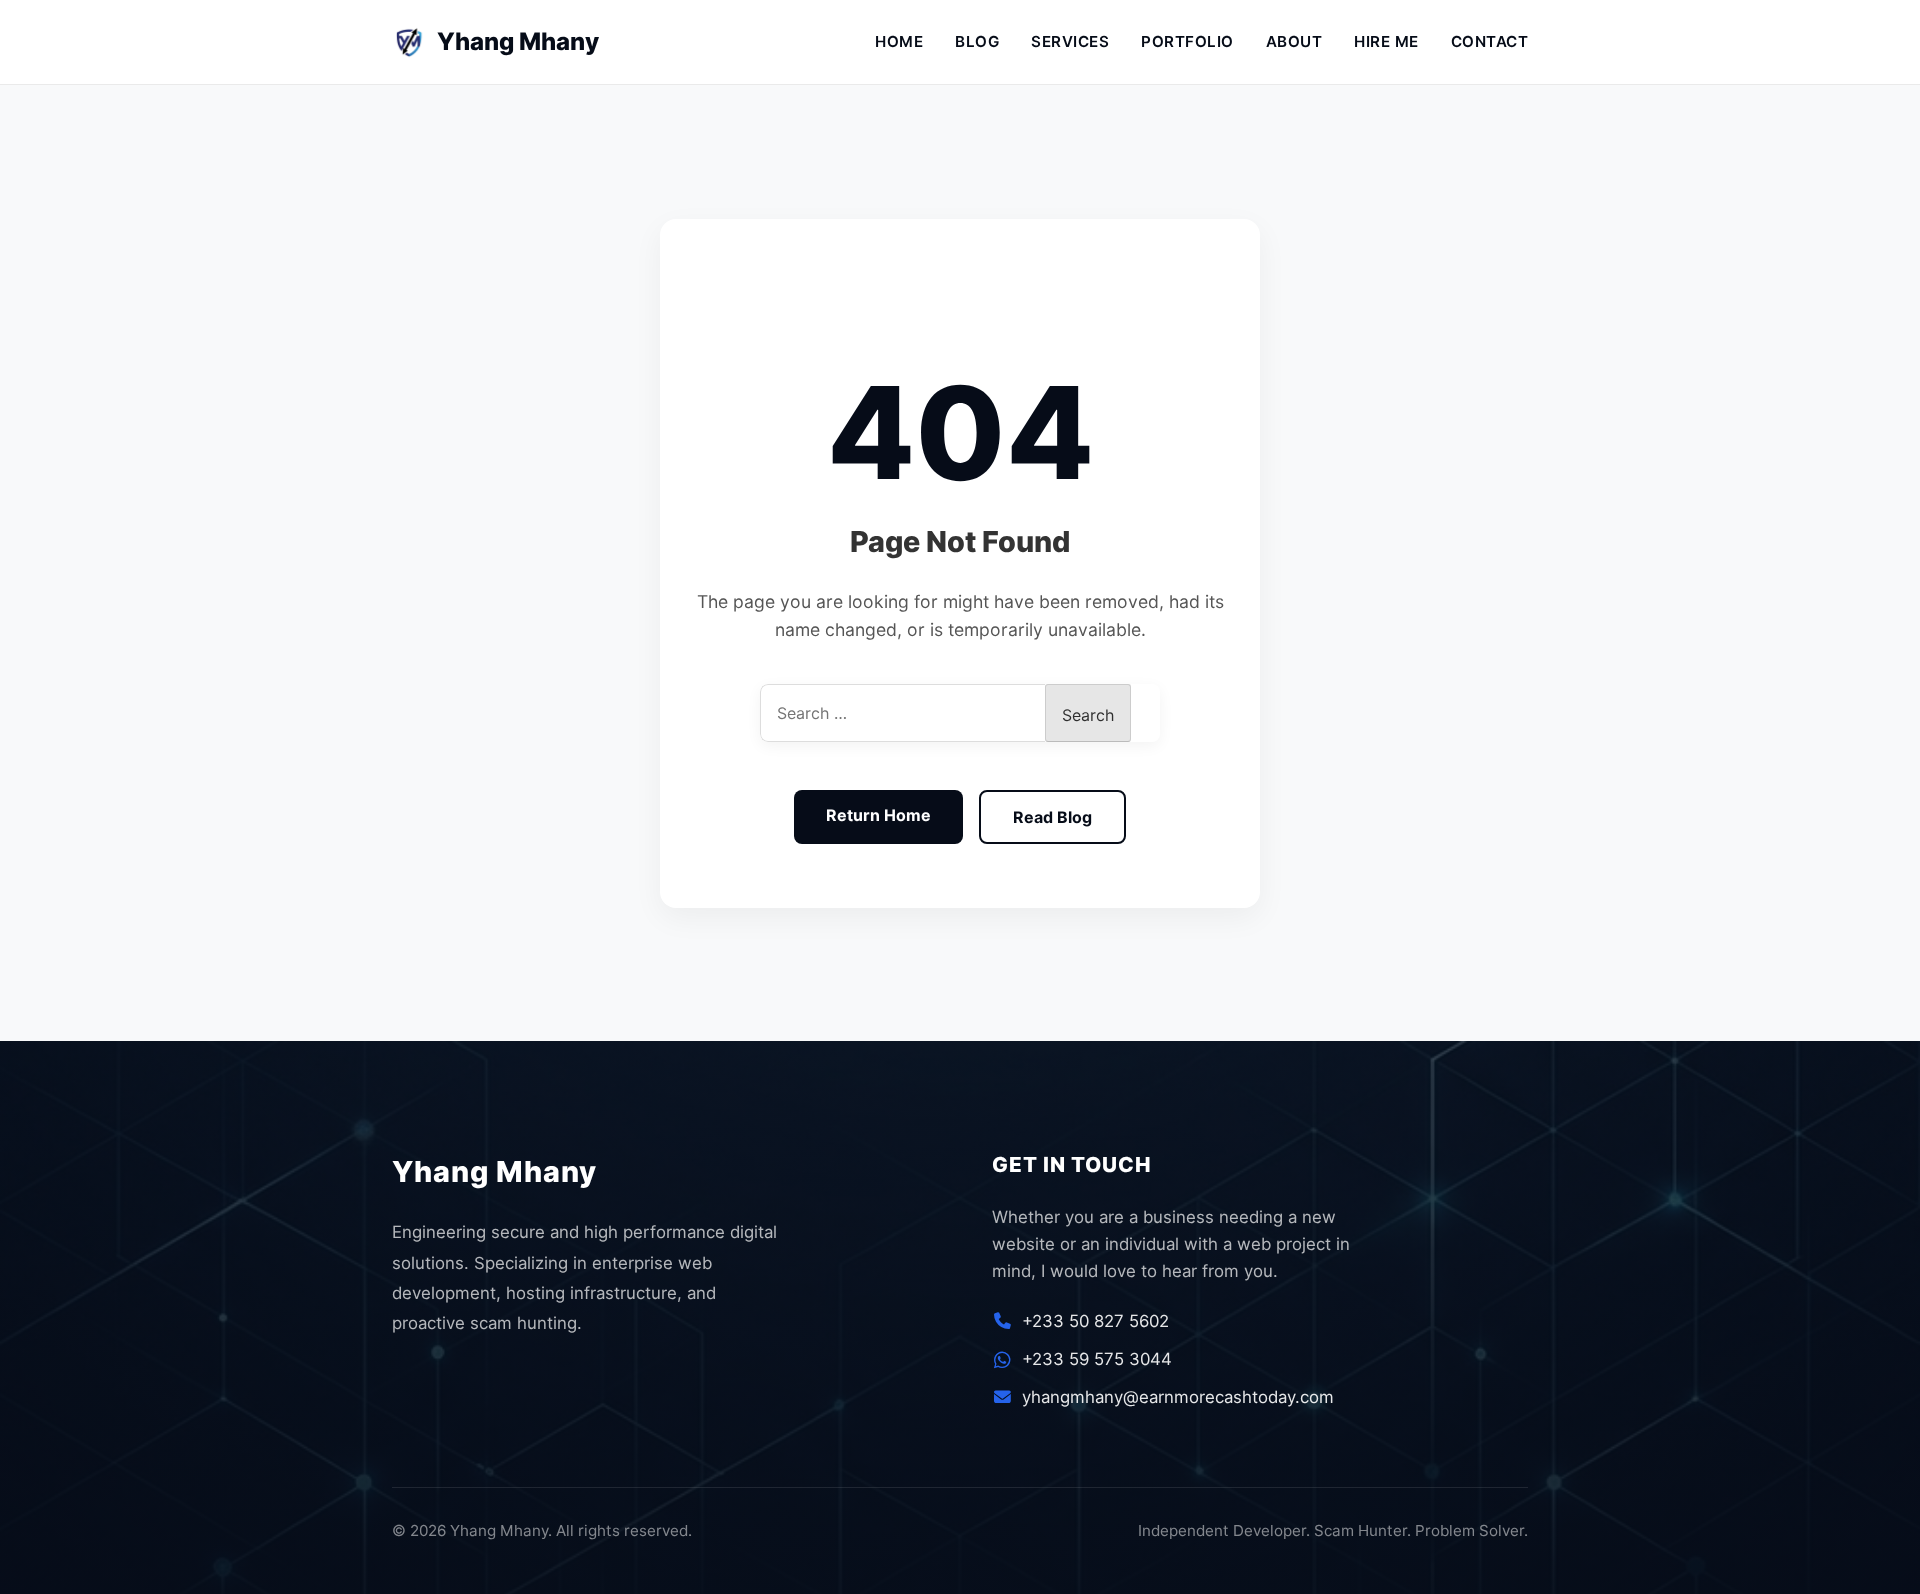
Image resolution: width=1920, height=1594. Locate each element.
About (1294, 41)
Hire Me (1386, 41)
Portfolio (1187, 41)
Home (899, 41)
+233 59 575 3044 (1097, 1359)
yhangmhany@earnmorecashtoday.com (1178, 1397)
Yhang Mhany (502, 41)
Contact (1490, 41)
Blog (977, 41)
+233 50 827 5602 (1095, 1321)
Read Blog (1052, 817)
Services (1070, 41)
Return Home (878, 815)
